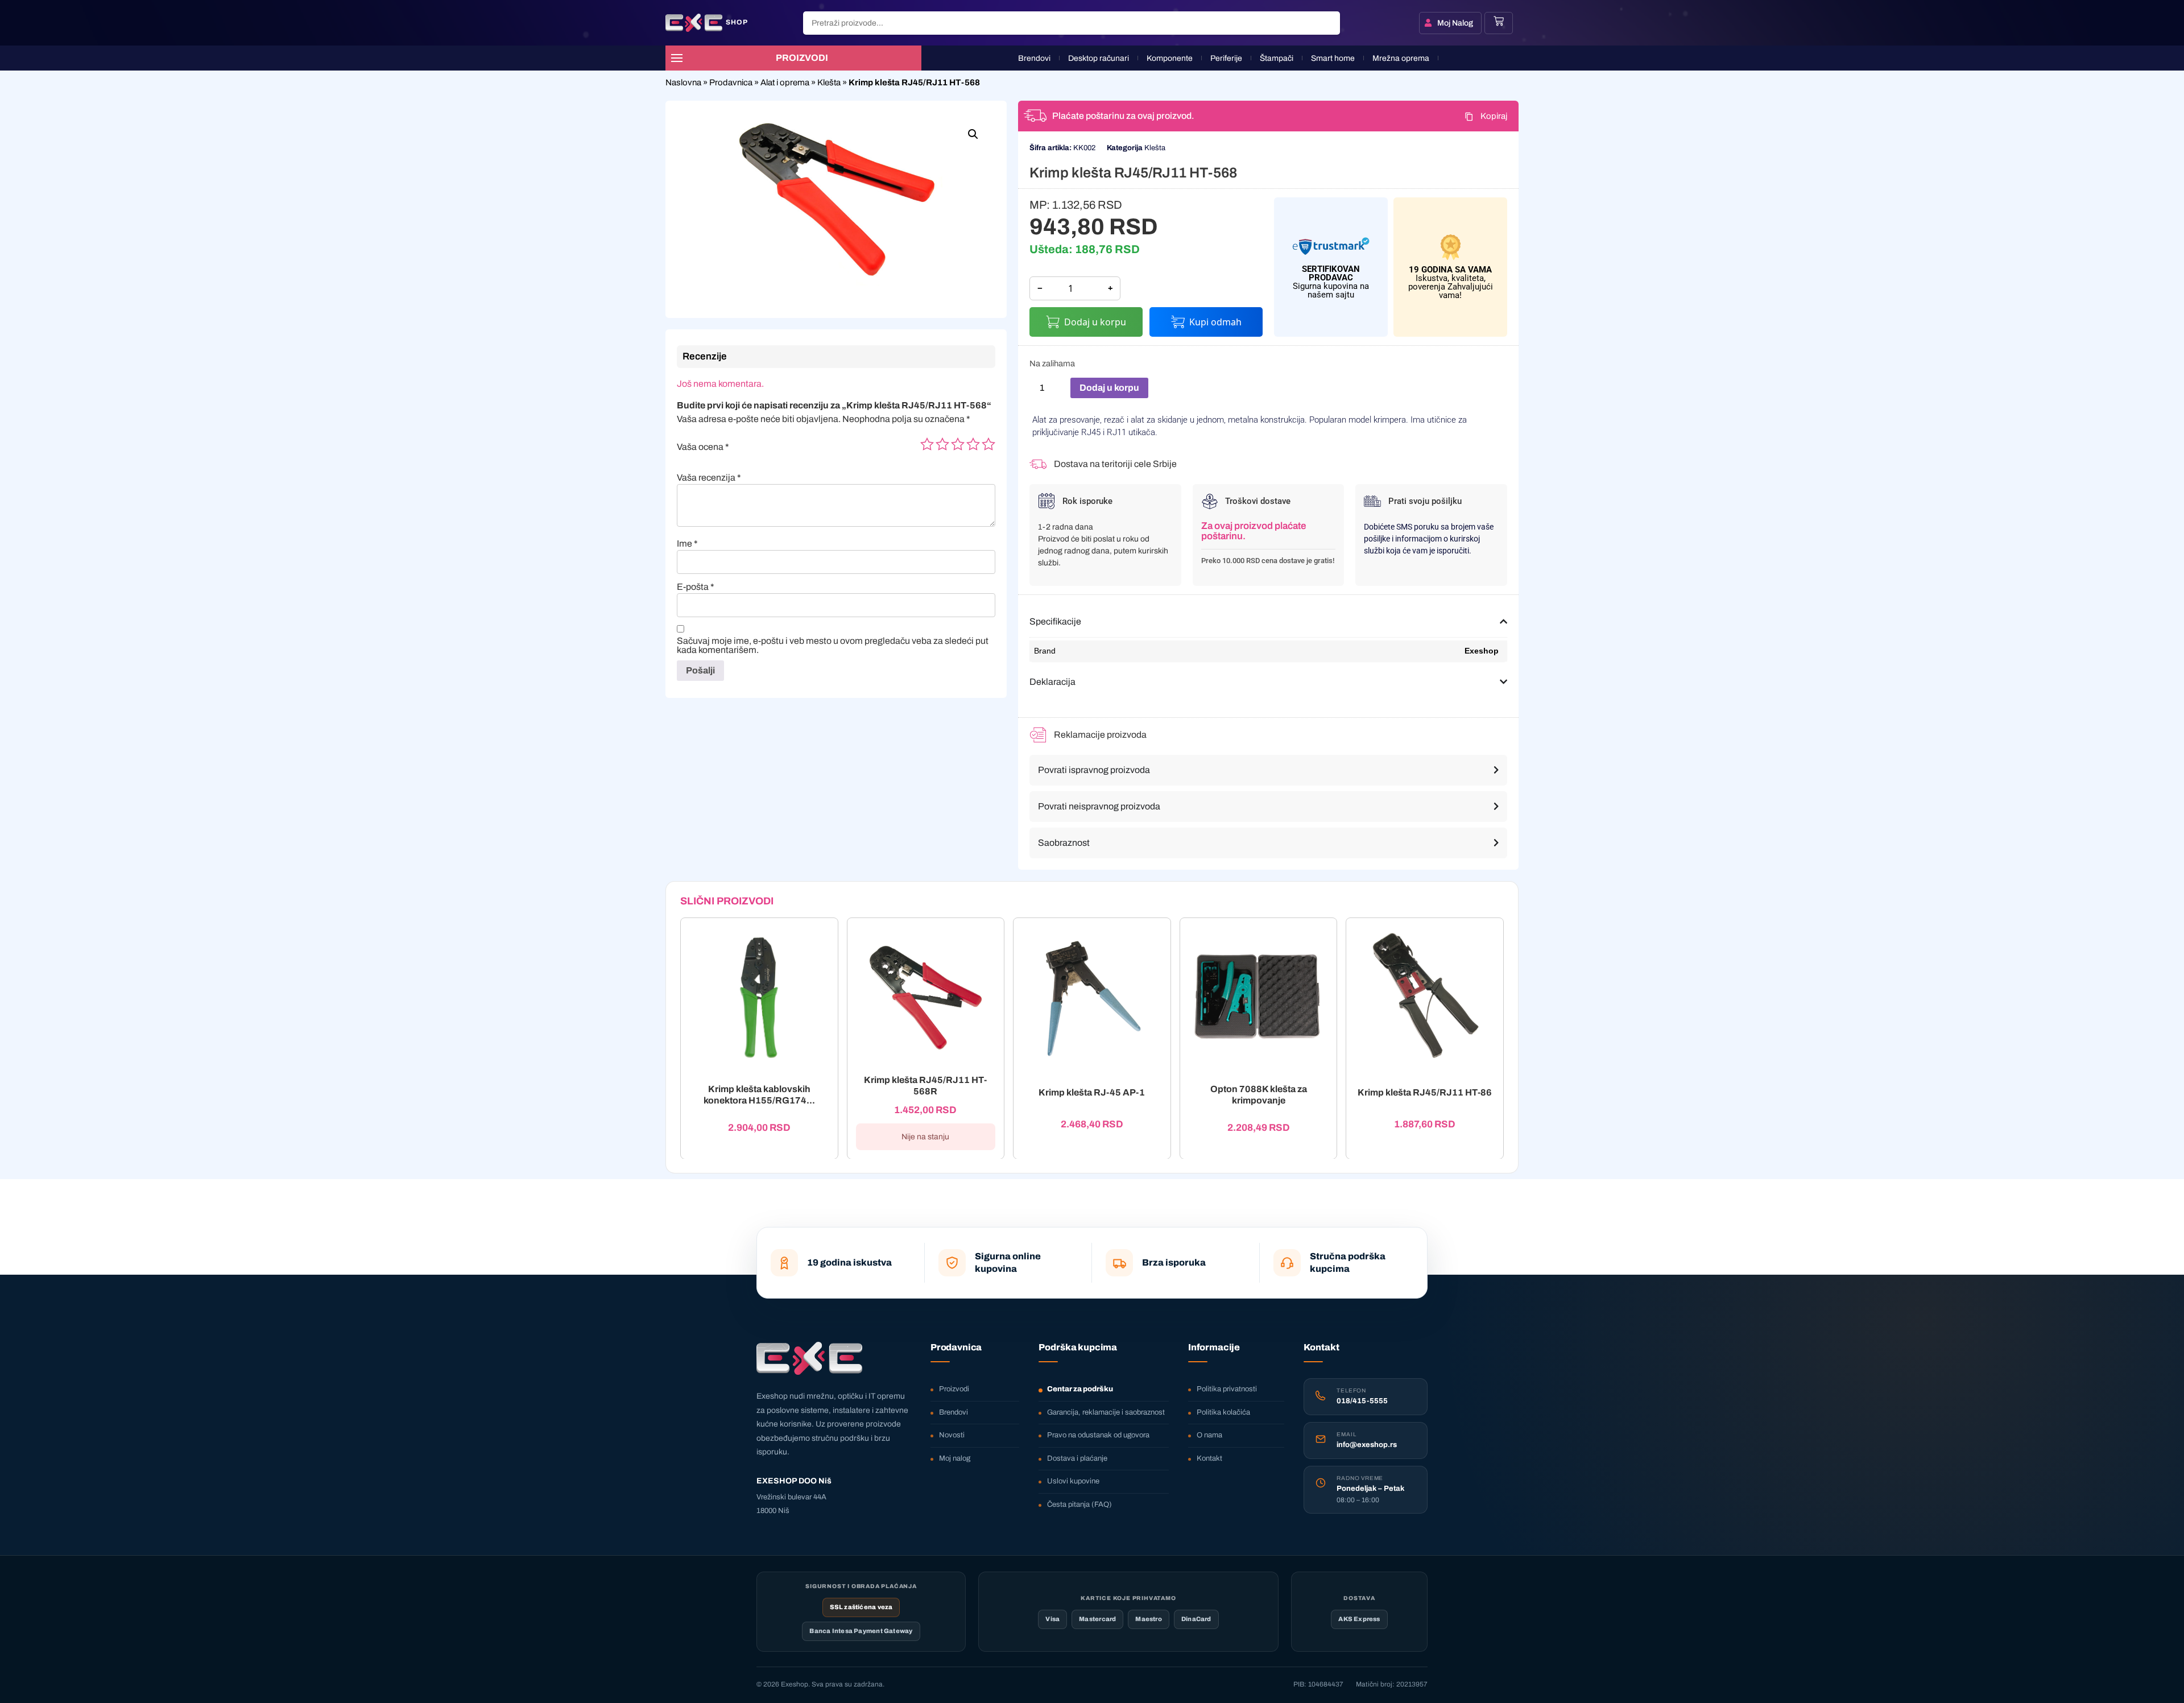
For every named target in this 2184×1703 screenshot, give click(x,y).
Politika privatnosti (1227, 1389)
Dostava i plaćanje (1077, 1458)
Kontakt (1209, 1458)
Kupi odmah (1215, 322)
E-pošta (696, 587)
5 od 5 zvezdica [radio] (988, 444)
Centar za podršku (1080, 1389)
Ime (687, 544)
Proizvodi (954, 1389)
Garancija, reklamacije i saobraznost (1106, 1412)
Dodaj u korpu (1095, 322)
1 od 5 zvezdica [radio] (927, 444)
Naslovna (683, 82)
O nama (1209, 1435)
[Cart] (1499, 21)
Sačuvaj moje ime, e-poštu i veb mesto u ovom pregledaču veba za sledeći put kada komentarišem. (833, 646)
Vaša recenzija (709, 478)
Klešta (829, 82)
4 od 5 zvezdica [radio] (973, 444)
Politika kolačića (1223, 1412)
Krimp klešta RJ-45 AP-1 (1092, 1092)
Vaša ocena (703, 447)
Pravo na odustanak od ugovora (1098, 1435)
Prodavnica (731, 82)
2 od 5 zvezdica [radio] (942, 444)
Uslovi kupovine (1073, 1481)
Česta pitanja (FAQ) (1079, 1504)
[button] (973, 134)
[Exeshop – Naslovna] (809, 1358)
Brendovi (954, 1412)
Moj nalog (955, 1458)
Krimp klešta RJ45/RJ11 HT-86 (1425, 1092)
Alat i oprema (785, 82)
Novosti (952, 1435)
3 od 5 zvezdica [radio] (958, 444)
